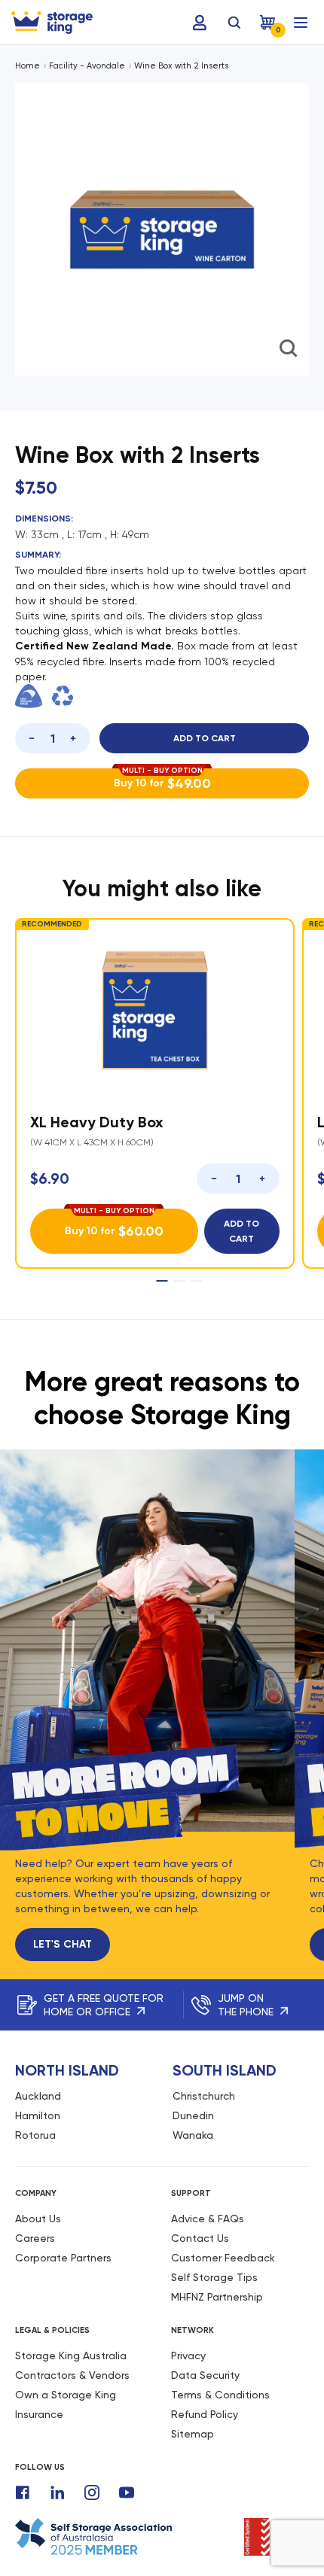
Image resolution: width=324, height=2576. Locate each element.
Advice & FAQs (208, 2219)
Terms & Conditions (220, 2395)
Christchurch (204, 2096)
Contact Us (200, 2238)
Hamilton (38, 2115)
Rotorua (35, 2135)
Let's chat (63, 1944)
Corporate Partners (63, 2258)
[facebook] (23, 2492)
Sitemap (193, 2434)
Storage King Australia (71, 2356)
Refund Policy (205, 2414)
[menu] (301, 23)
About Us (38, 2219)
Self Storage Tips (214, 2277)
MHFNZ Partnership (217, 2297)
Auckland (38, 2096)
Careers (35, 2238)
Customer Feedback (223, 2258)
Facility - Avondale (87, 66)
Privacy (188, 2356)
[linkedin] (57, 2492)
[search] (234, 23)
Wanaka (193, 2135)
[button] (124, 385)
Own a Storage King (66, 2395)
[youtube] (127, 2492)
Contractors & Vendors (72, 2375)
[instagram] (92, 2492)
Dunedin (193, 2115)
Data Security (205, 2375)
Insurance (39, 2414)
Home (28, 66)
